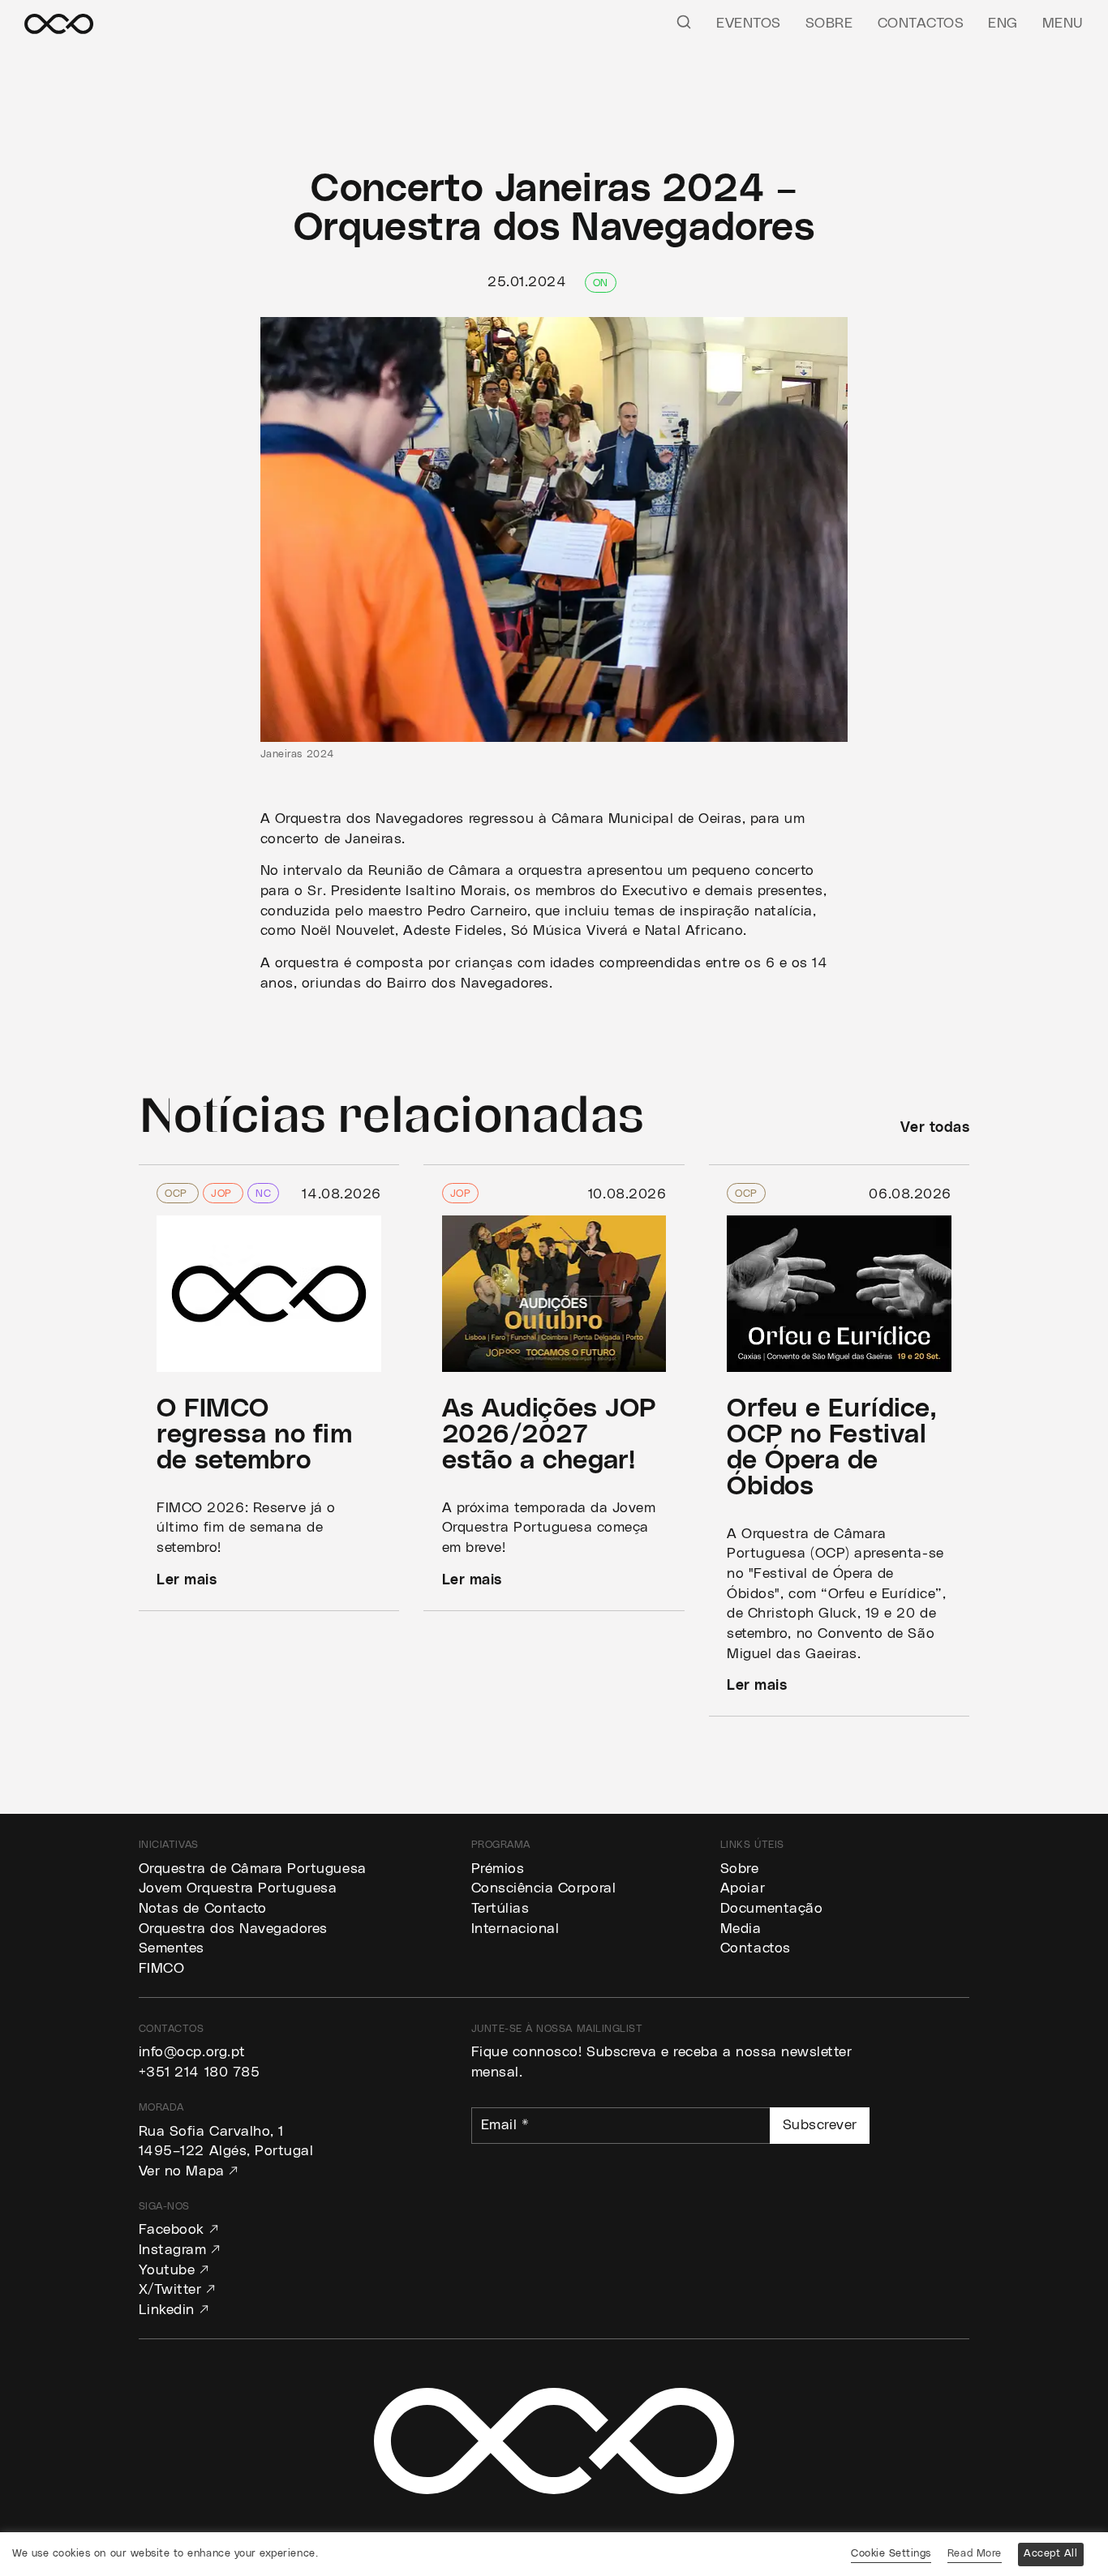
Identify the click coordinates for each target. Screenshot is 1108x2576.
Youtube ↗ (174, 2270)
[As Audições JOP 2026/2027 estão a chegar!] (554, 1388)
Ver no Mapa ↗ (189, 2171)
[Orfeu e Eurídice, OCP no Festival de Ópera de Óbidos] (840, 1441)
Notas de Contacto (203, 1909)
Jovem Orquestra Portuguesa (238, 1888)
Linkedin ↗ (174, 2310)
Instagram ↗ (180, 2250)
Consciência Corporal (544, 1888)
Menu (1063, 24)
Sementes (172, 1948)
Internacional (515, 1929)
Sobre (829, 24)
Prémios (498, 1869)
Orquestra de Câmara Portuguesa (253, 1869)
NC (263, 1194)
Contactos (921, 24)
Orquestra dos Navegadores (233, 1929)
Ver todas (935, 1128)
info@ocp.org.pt (192, 2052)
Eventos (749, 24)
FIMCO (162, 1969)
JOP (223, 1194)
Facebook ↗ (178, 2230)
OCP (178, 1194)
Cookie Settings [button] (891, 2554)
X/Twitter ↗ (177, 2290)
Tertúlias (500, 1909)
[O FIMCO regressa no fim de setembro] (269, 1388)
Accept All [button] (1050, 2554)
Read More (975, 2554)
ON (601, 283)
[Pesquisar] (684, 21)
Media (741, 1929)
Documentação (771, 1909)
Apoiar (743, 1888)
